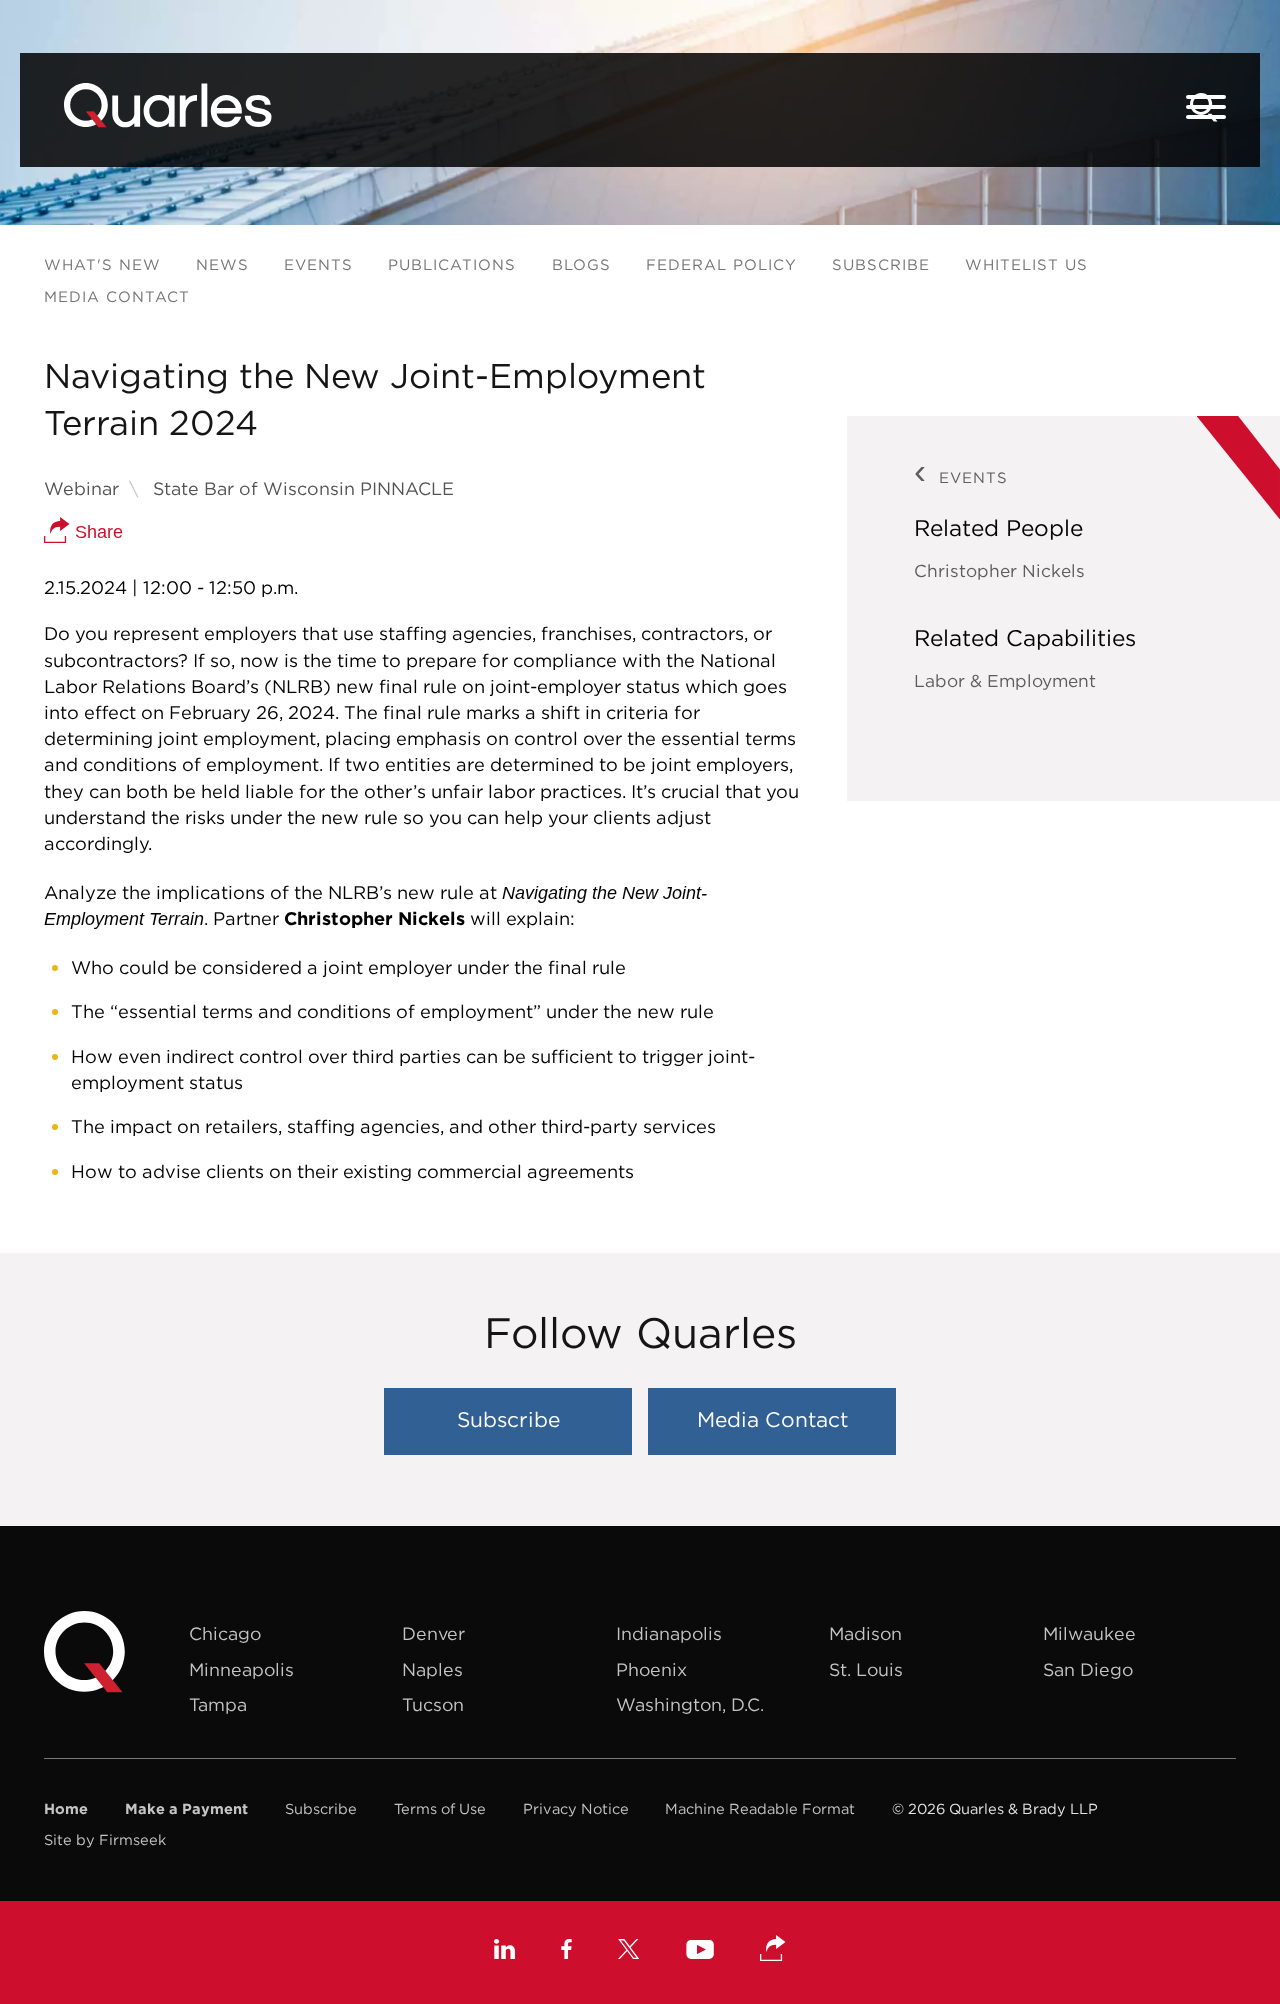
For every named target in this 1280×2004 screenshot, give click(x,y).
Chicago (225, 1633)
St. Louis (866, 1669)
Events (318, 264)
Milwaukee (1089, 1633)
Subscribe (881, 264)
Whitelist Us (1026, 264)
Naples (432, 1669)
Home (66, 1808)
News (222, 264)
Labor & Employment (1005, 681)
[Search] (1204, 107)
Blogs (581, 264)
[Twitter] (629, 1952)
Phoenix (651, 1669)
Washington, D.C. (690, 1704)
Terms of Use (440, 1808)
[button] (773, 1950)
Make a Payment (186, 1808)
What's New (102, 264)
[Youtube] (700, 1952)
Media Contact (117, 296)
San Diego (1088, 1669)
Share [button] (96, 532)
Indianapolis (669, 1633)
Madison (865, 1633)
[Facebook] (566, 1952)
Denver (433, 1633)
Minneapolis (241, 1669)
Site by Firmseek (105, 1839)
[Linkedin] (504, 1952)
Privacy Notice (576, 1808)
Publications (452, 264)
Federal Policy (721, 264)
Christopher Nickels (999, 571)
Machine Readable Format (760, 1808)
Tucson (433, 1704)
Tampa (218, 1704)
